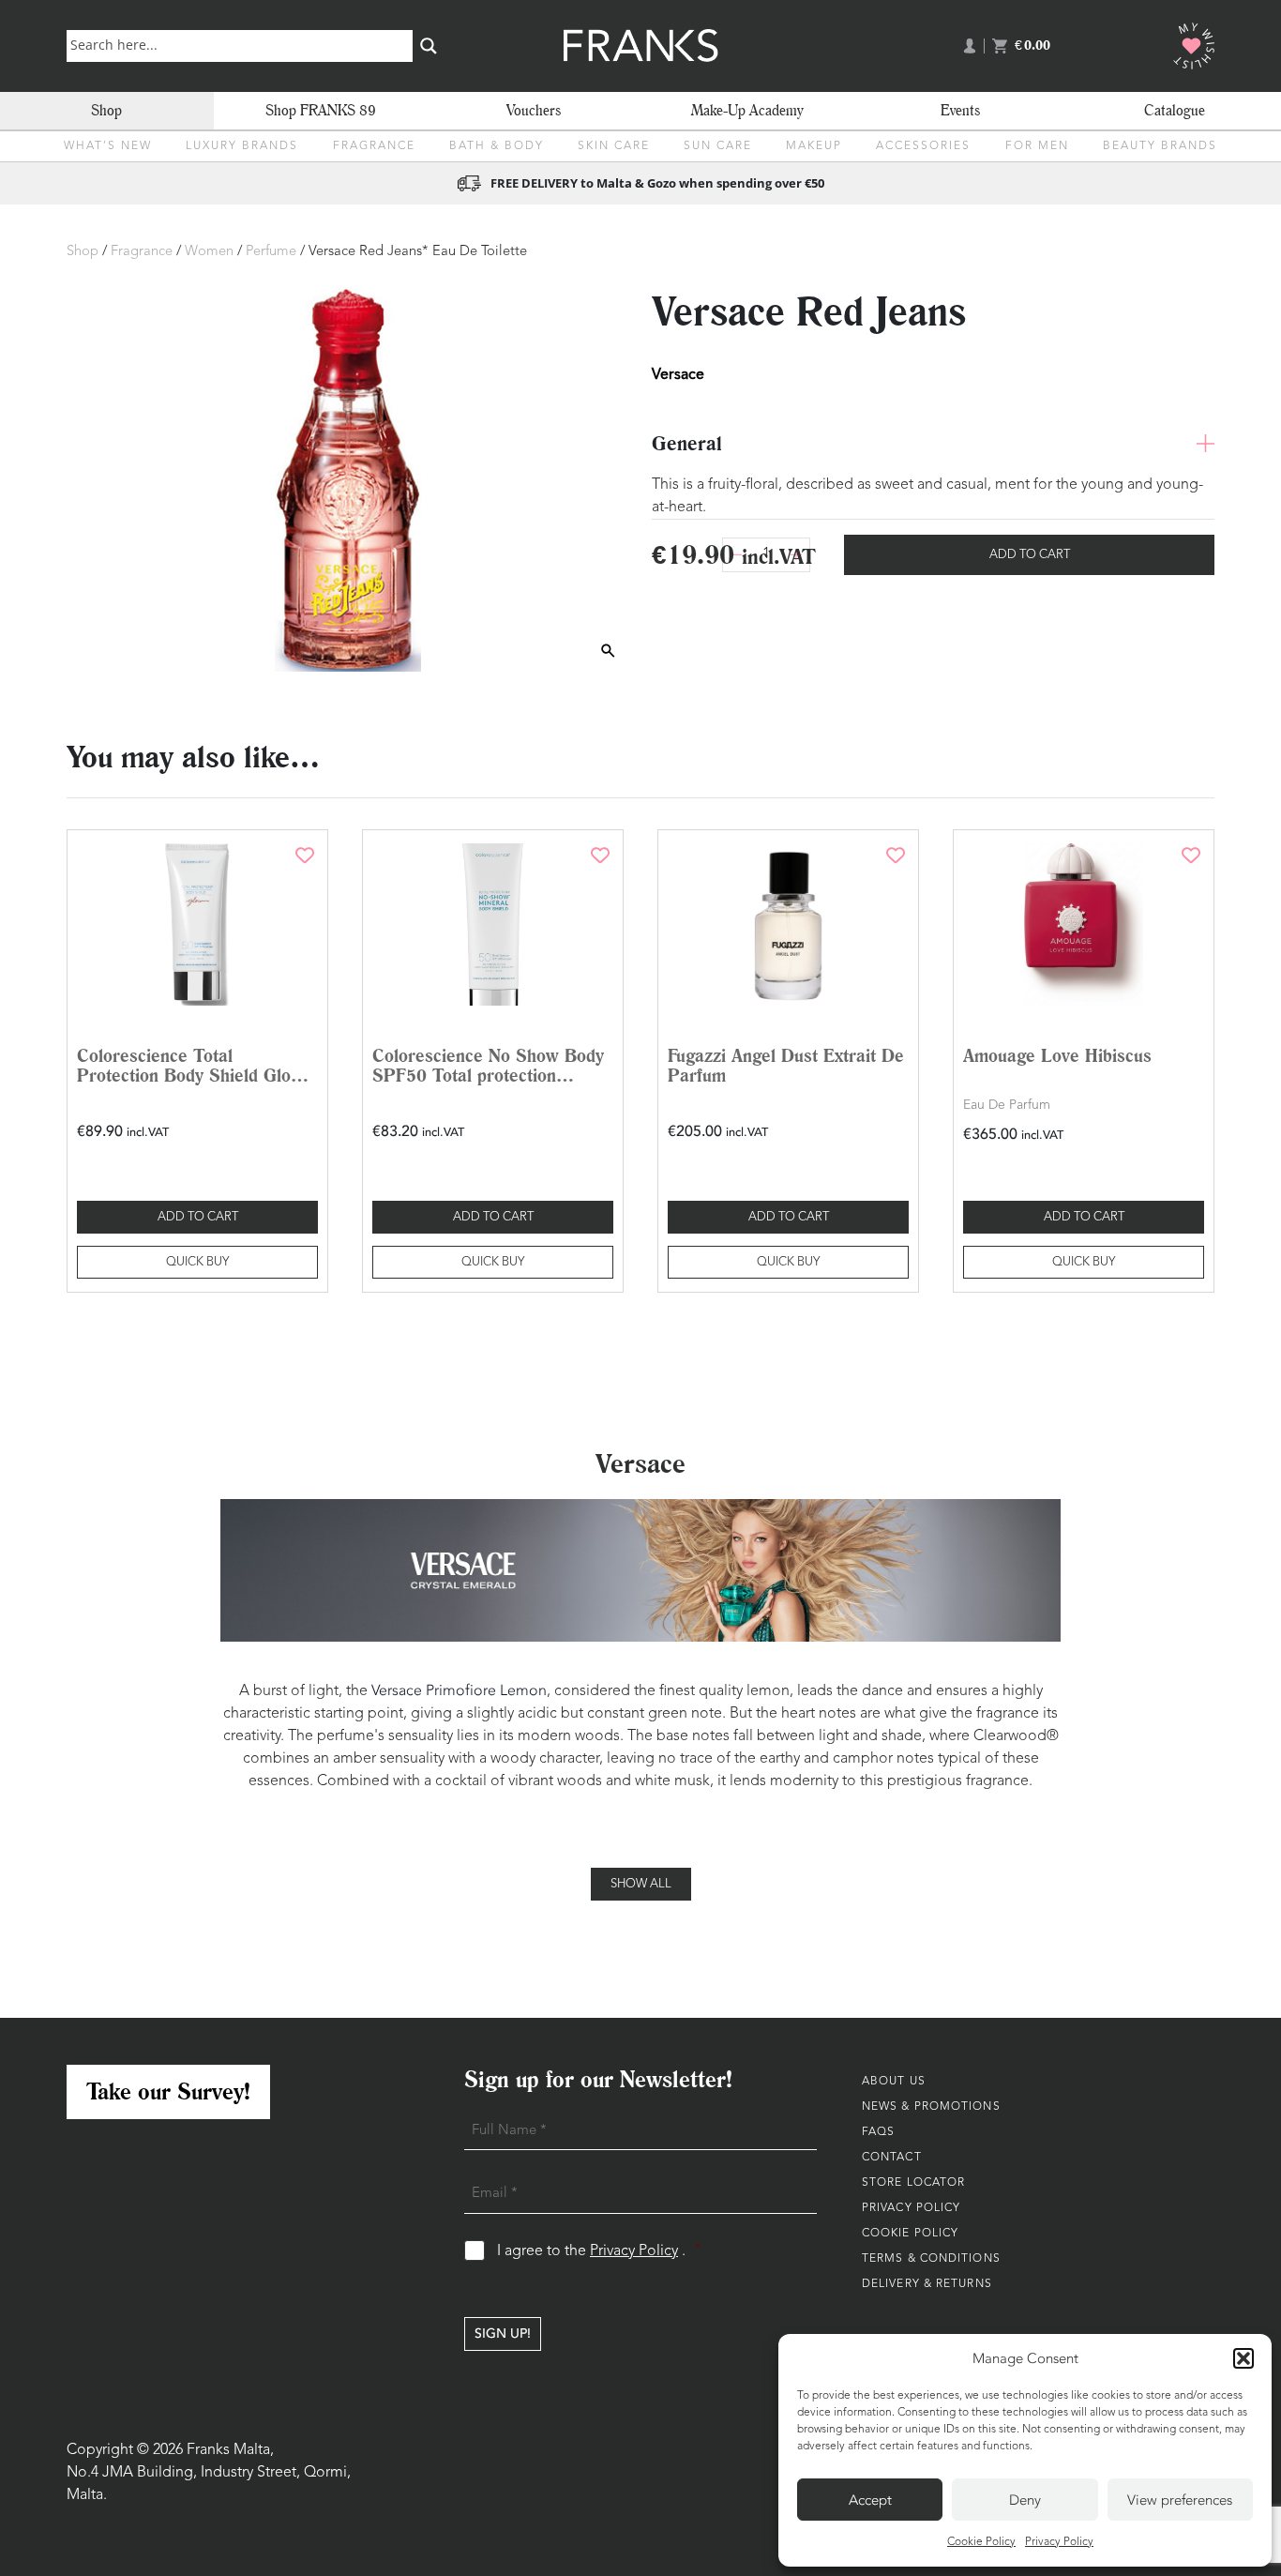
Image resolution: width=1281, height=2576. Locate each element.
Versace (397, 1690)
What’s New (108, 146)
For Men (1037, 146)
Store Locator (913, 2183)
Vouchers (534, 110)
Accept (870, 2500)
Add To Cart (1030, 555)
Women (209, 252)
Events (960, 110)
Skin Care (614, 146)
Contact (892, 2158)
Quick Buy (197, 1262)
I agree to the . (599, 2251)
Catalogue (1175, 110)
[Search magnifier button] (429, 46)
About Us (894, 2082)
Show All (641, 1884)
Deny (1025, 2500)
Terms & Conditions (931, 2259)
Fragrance (374, 146)
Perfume (271, 252)
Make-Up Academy (747, 110)
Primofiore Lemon (484, 1690)
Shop (106, 110)
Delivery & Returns (927, 2284)
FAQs (878, 2132)
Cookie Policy (981, 2542)
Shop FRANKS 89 (321, 110)
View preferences (1180, 2500)
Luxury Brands (242, 146)
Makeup (814, 146)
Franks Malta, (230, 2450)
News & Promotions (931, 2107)
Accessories (923, 146)
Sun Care (718, 146)
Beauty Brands (1160, 146)
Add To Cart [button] (198, 1217)
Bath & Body (497, 146)
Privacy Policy (1059, 2542)
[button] (1243, 2358)
